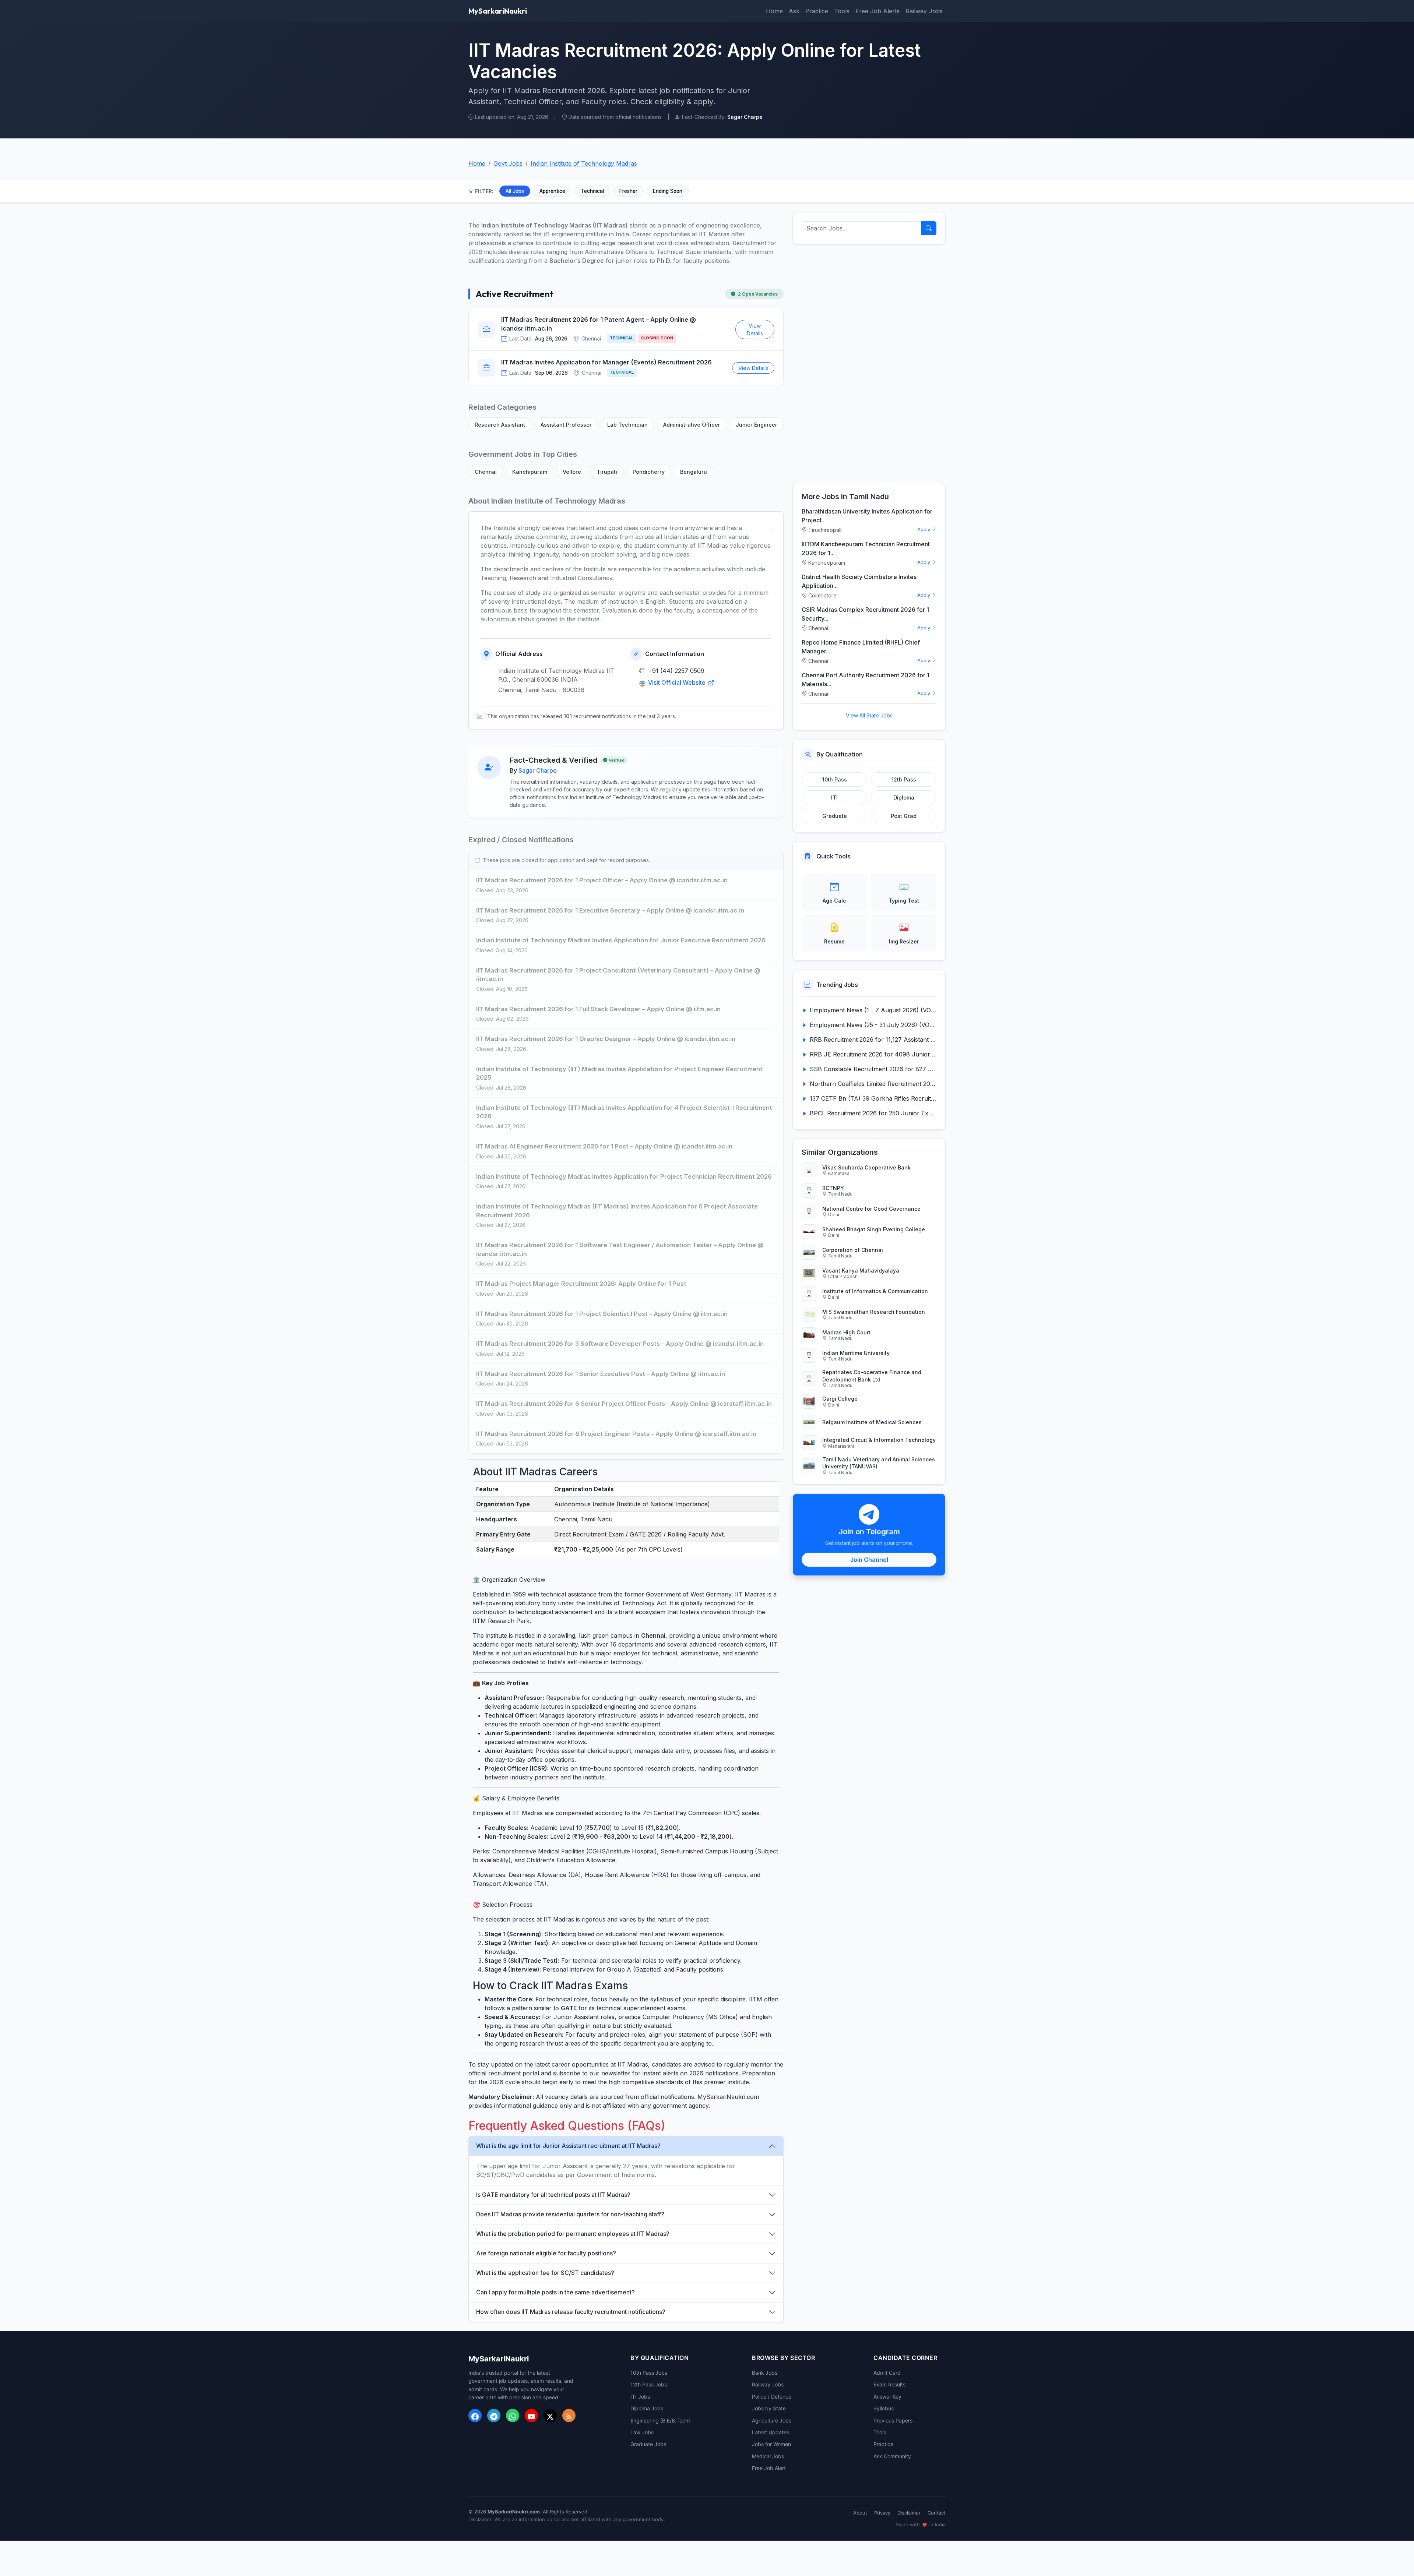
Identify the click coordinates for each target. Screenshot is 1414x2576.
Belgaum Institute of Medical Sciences (872, 1422)
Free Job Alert (769, 2468)
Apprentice (552, 191)
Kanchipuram (530, 472)
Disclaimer (909, 2513)
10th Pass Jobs (649, 2373)
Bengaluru (694, 472)
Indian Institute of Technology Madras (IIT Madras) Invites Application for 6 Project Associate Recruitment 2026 (617, 1211)
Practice (817, 11)
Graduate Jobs (648, 2444)
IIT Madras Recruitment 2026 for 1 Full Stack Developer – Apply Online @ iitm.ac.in (598, 1009)
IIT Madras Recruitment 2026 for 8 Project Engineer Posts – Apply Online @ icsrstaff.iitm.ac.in (616, 1434)
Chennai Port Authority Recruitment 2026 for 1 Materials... (866, 680)
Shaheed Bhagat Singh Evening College (874, 1229)
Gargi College (840, 1399)
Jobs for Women (771, 2444)
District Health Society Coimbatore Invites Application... (859, 581)
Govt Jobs (508, 163)
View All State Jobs (869, 715)
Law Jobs (642, 2432)
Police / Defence (772, 2397)
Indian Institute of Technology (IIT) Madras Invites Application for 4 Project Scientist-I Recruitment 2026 (624, 1112)
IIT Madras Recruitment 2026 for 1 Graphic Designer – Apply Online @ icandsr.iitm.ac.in (606, 1039)
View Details (755, 329)
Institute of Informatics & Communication (875, 1291)
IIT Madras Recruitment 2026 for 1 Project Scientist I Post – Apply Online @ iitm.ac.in (602, 1314)
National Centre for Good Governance (871, 1209)
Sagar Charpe (538, 770)
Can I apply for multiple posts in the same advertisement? (555, 2292)
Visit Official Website (678, 682)
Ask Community (892, 2456)
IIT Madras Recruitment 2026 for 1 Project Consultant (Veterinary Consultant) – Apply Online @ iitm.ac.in (618, 975)
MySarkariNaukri (498, 11)
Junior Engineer (757, 425)
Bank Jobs (765, 2373)
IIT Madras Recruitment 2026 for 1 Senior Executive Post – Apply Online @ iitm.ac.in (601, 1374)
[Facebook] (475, 2416)
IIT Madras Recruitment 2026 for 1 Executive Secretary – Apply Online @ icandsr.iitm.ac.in (610, 910)
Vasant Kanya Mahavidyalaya (861, 1271)
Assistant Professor (566, 425)
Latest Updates (771, 2432)
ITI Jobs (640, 2397)
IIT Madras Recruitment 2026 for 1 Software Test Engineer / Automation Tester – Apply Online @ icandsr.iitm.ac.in (620, 1249)
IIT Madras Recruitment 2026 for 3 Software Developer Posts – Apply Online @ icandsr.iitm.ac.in (620, 1344)
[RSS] (569, 2416)
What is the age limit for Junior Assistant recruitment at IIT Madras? (568, 2146)
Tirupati (607, 472)
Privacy (882, 2513)
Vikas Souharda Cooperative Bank (866, 1167)
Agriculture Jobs (772, 2420)
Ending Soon (668, 191)
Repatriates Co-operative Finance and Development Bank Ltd (872, 1376)
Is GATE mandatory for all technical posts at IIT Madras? (553, 2195)
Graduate (835, 816)
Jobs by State (769, 2408)
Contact (937, 2513)
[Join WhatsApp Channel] (513, 2416)
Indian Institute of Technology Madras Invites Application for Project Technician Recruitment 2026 (624, 1176)
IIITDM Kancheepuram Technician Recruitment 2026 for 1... (866, 548)
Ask (794, 11)
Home (774, 11)
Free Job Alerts (877, 11)
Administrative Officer (692, 425)
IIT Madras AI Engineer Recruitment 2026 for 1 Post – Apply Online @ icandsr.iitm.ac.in (604, 1146)
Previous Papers (893, 2420)
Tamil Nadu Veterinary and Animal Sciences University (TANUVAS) (879, 1463)
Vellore (572, 472)
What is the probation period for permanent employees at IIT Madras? (573, 2234)
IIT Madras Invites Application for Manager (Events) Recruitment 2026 (606, 362)
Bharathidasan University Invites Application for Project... (867, 516)
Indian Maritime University (856, 1353)
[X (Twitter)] (550, 2416)
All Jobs (515, 191)
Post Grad (904, 816)
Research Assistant (500, 425)
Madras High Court (846, 1332)
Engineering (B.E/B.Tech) (660, 2420)
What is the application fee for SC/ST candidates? (545, 2273)
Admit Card (887, 2373)
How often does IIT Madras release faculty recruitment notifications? (571, 2312)
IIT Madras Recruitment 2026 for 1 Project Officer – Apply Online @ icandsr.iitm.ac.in (602, 880)
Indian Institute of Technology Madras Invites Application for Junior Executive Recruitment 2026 (621, 940)
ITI (834, 797)
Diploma (904, 797)
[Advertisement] (869, 364)
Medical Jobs (768, 2456)
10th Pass (835, 779)
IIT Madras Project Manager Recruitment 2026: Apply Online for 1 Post (581, 1284)
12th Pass (904, 779)
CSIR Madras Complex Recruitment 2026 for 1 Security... (865, 614)
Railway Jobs (924, 11)
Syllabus (884, 2408)
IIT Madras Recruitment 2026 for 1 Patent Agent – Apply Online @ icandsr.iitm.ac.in (599, 324)
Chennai (486, 472)
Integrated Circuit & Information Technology (879, 1440)
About (860, 2513)
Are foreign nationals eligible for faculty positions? (546, 2253)
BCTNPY (833, 1188)
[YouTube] (531, 2416)
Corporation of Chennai (853, 1250)
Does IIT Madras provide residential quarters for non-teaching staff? (570, 2214)
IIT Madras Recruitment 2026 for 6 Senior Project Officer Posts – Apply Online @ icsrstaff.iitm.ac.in (624, 1404)
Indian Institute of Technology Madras (584, 163)
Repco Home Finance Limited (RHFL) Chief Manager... (861, 647)
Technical (592, 191)
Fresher (628, 191)
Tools (842, 11)
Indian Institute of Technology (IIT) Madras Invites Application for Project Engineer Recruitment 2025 (619, 1073)
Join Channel (869, 1560)
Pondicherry (649, 472)
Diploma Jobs (647, 2408)
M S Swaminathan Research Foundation (874, 1312)
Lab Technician (627, 425)
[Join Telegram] (494, 2416)
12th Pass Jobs (649, 2384)
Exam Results (889, 2384)
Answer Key (887, 2397)
